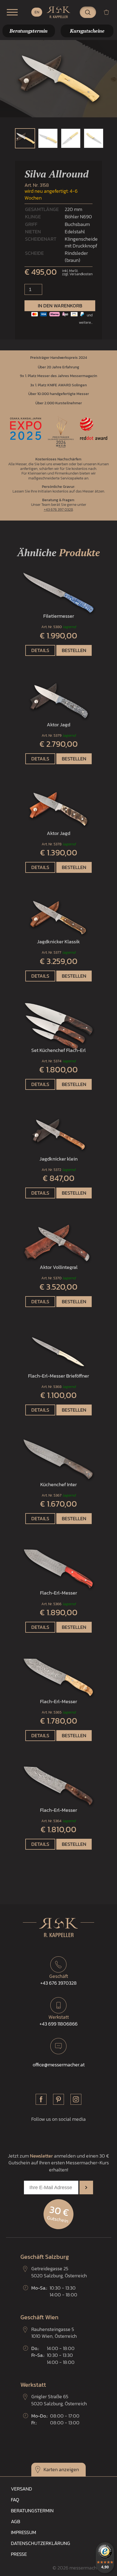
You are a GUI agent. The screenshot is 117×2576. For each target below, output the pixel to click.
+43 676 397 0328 (58, 509)
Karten (51, 2469)
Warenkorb (109, 12)
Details (40, 650)
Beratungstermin (32, 2511)
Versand (21, 2489)
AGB (16, 2521)
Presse (19, 2554)
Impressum (24, 2532)
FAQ (15, 2500)
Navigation (12, 12)
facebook (41, 2099)
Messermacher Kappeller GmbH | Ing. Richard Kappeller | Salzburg (59, 12)
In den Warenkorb (60, 306)
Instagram (76, 2099)
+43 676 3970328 (59, 1980)
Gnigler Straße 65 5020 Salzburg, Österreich (59, 2400)
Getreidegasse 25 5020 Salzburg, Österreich (59, 2272)
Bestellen (74, 650)
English (37, 12)
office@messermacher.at (59, 2065)
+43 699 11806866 (59, 2020)
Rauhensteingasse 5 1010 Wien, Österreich (54, 2333)
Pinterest (59, 2099)
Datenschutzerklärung (41, 2543)
